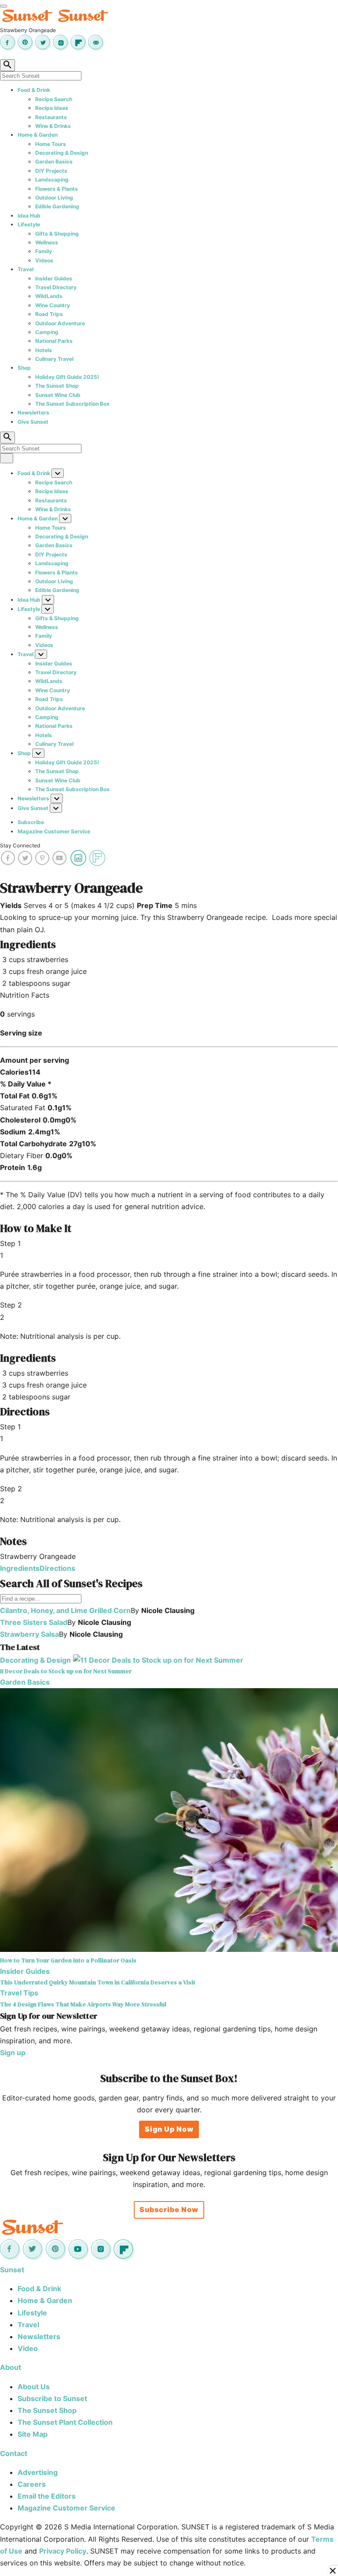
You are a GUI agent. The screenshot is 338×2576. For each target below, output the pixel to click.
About (11, 2367)
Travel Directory (56, 287)
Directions (57, 1568)
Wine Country (53, 305)
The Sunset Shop (57, 386)
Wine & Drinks (53, 126)
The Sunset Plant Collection (65, 2422)
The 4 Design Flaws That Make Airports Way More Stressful (83, 2004)
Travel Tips (19, 1993)
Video (28, 2348)
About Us (34, 2387)
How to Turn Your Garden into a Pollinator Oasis (68, 1960)
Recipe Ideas (52, 108)
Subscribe (31, 822)
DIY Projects (51, 171)
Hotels (44, 350)
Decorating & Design (62, 153)
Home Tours (51, 144)
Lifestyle (29, 224)
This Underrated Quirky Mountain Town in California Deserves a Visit (98, 1982)
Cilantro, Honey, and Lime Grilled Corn (65, 1610)
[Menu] (4, 6)
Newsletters (33, 412)
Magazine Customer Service (54, 831)
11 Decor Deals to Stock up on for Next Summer (66, 1671)
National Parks (54, 341)
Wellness (47, 242)
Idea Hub (29, 216)
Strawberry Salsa (29, 1634)
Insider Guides (54, 278)
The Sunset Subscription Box (72, 404)
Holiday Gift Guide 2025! (67, 377)
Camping (47, 332)
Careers (32, 2484)
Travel (26, 269)
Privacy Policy (63, 2551)
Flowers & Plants (57, 189)
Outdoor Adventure (60, 323)
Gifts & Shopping (57, 234)
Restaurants (51, 117)
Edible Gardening (57, 206)
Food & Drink (34, 90)
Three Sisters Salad (34, 1622)
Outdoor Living (54, 198)
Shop (24, 368)
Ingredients (20, 1568)
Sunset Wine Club (58, 395)
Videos (44, 260)
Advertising (38, 2472)
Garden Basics (54, 162)
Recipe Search (54, 99)
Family (44, 251)
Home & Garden (38, 135)
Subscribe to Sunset (52, 2398)
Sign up (13, 2053)
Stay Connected (20, 845)
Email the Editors (47, 2496)
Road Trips (49, 314)
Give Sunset (33, 422)
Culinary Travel (54, 359)
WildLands (49, 296)
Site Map (33, 2434)
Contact (14, 2453)
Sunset (12, 2270)
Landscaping (52, 180)
